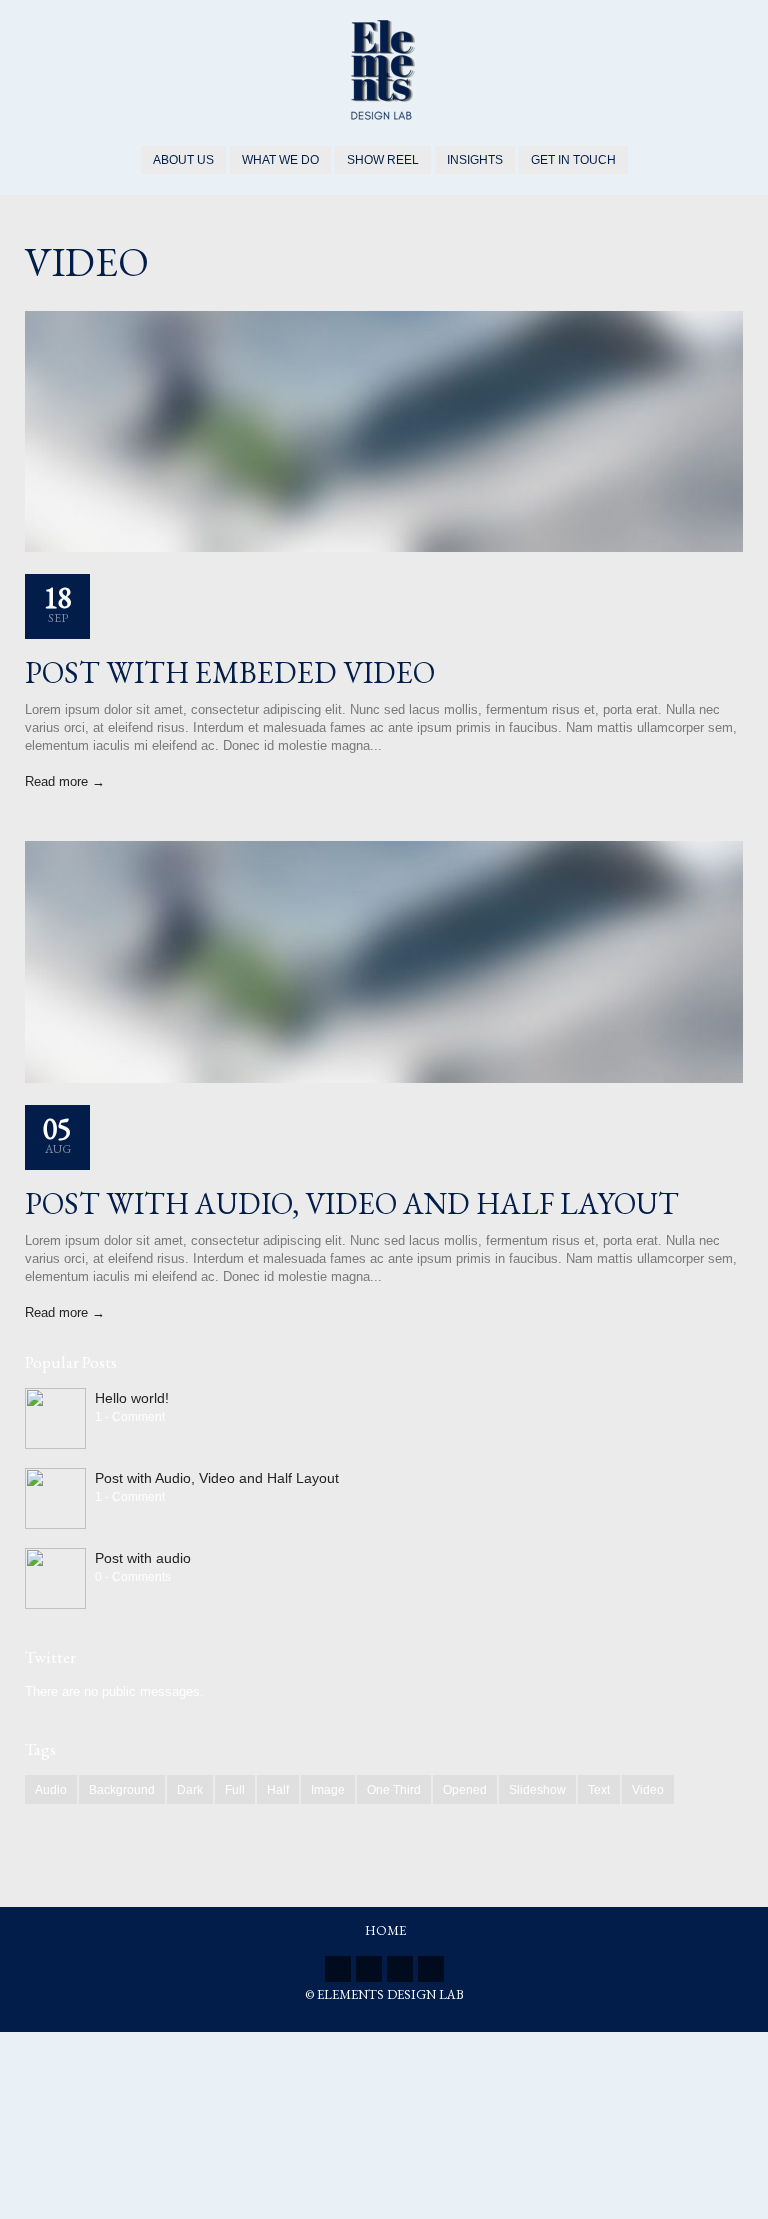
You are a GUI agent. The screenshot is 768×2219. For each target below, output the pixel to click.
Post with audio (143, 1558)
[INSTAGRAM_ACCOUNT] (431, 1969)
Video (648, 1790)
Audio (51, 1790)
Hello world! (132, 1398)
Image (328, 1790)
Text (599, 1790)
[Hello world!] (55, 1418)
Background (122, 1790)
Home (385, 1930)
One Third (394, 1790)
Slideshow (537, 1790)
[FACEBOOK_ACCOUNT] (338, 1969)
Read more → (65, 781)
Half (278, 1790)
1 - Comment (130, 1417)
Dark (190, 1790)
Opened (465, 1790)
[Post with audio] (55, 1578)
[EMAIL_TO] (400, 1969)
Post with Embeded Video (230, 672)
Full (235, 1790)
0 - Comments (133, 1577)
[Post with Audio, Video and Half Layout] (55, 1498)
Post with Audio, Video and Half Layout (352, 1203)
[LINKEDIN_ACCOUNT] (369, 1969)
